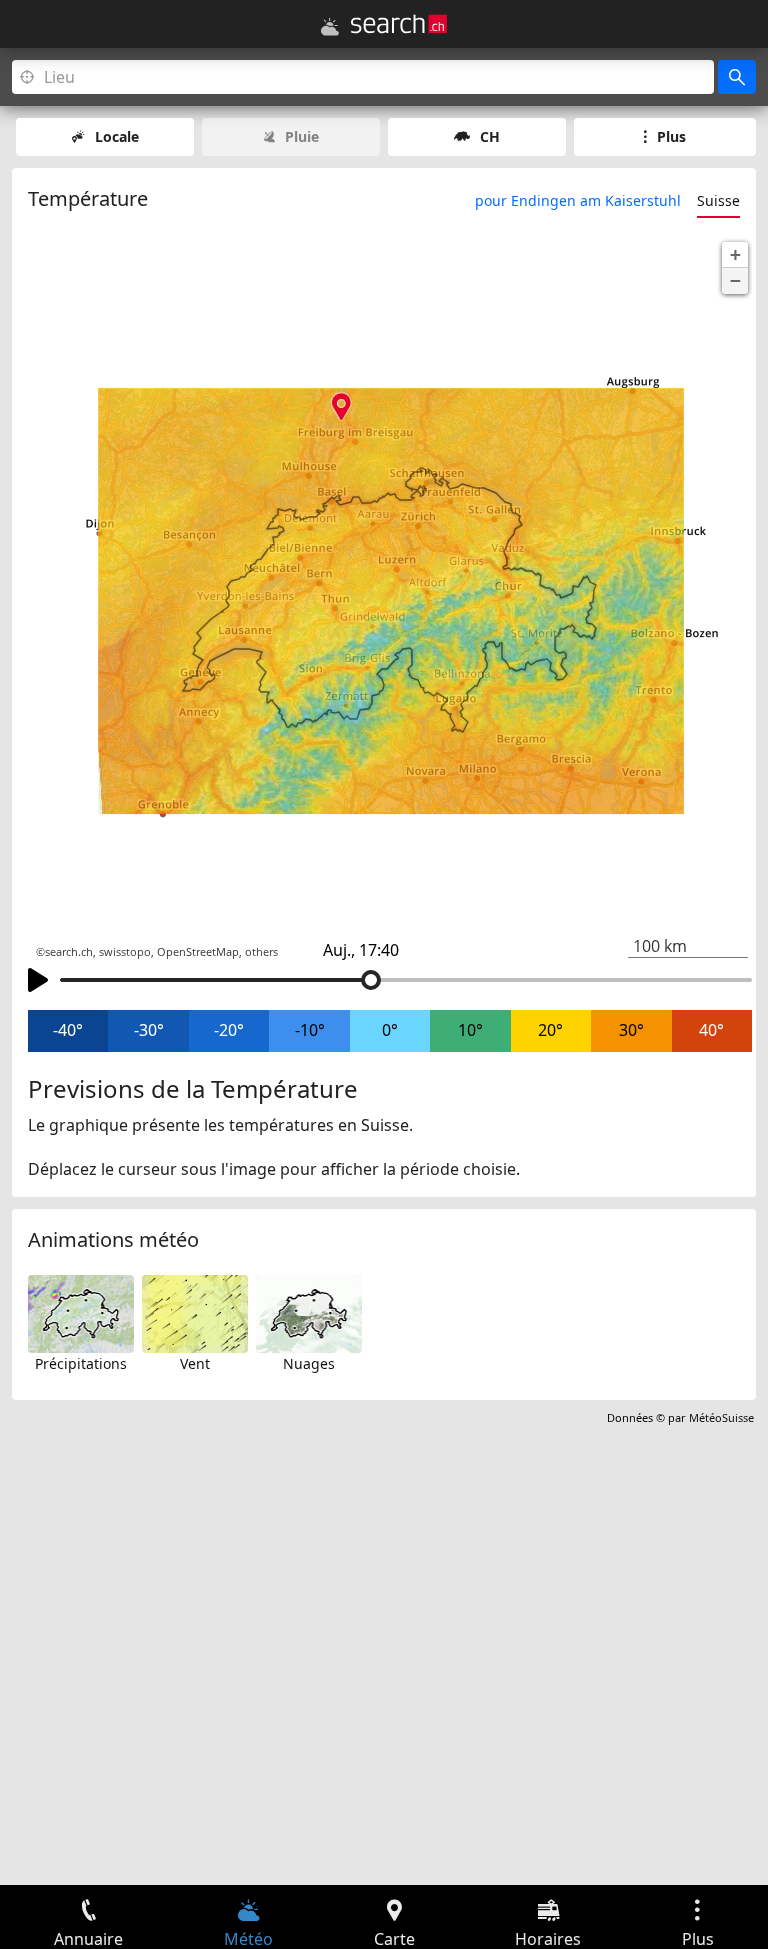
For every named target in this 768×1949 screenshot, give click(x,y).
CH (490, 136)
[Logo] (399, 24)
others (261, 952)
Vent (195, 1363)
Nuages (309, 1363)
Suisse (718, 200)
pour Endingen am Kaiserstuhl (578, 200)
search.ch (69, 952)
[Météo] (330, 27)
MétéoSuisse (721, 1417)
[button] (735, 255)
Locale (117, 136)
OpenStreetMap (198, 952)
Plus (671, 136)
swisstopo (125, 952)
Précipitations (81, 1363)
